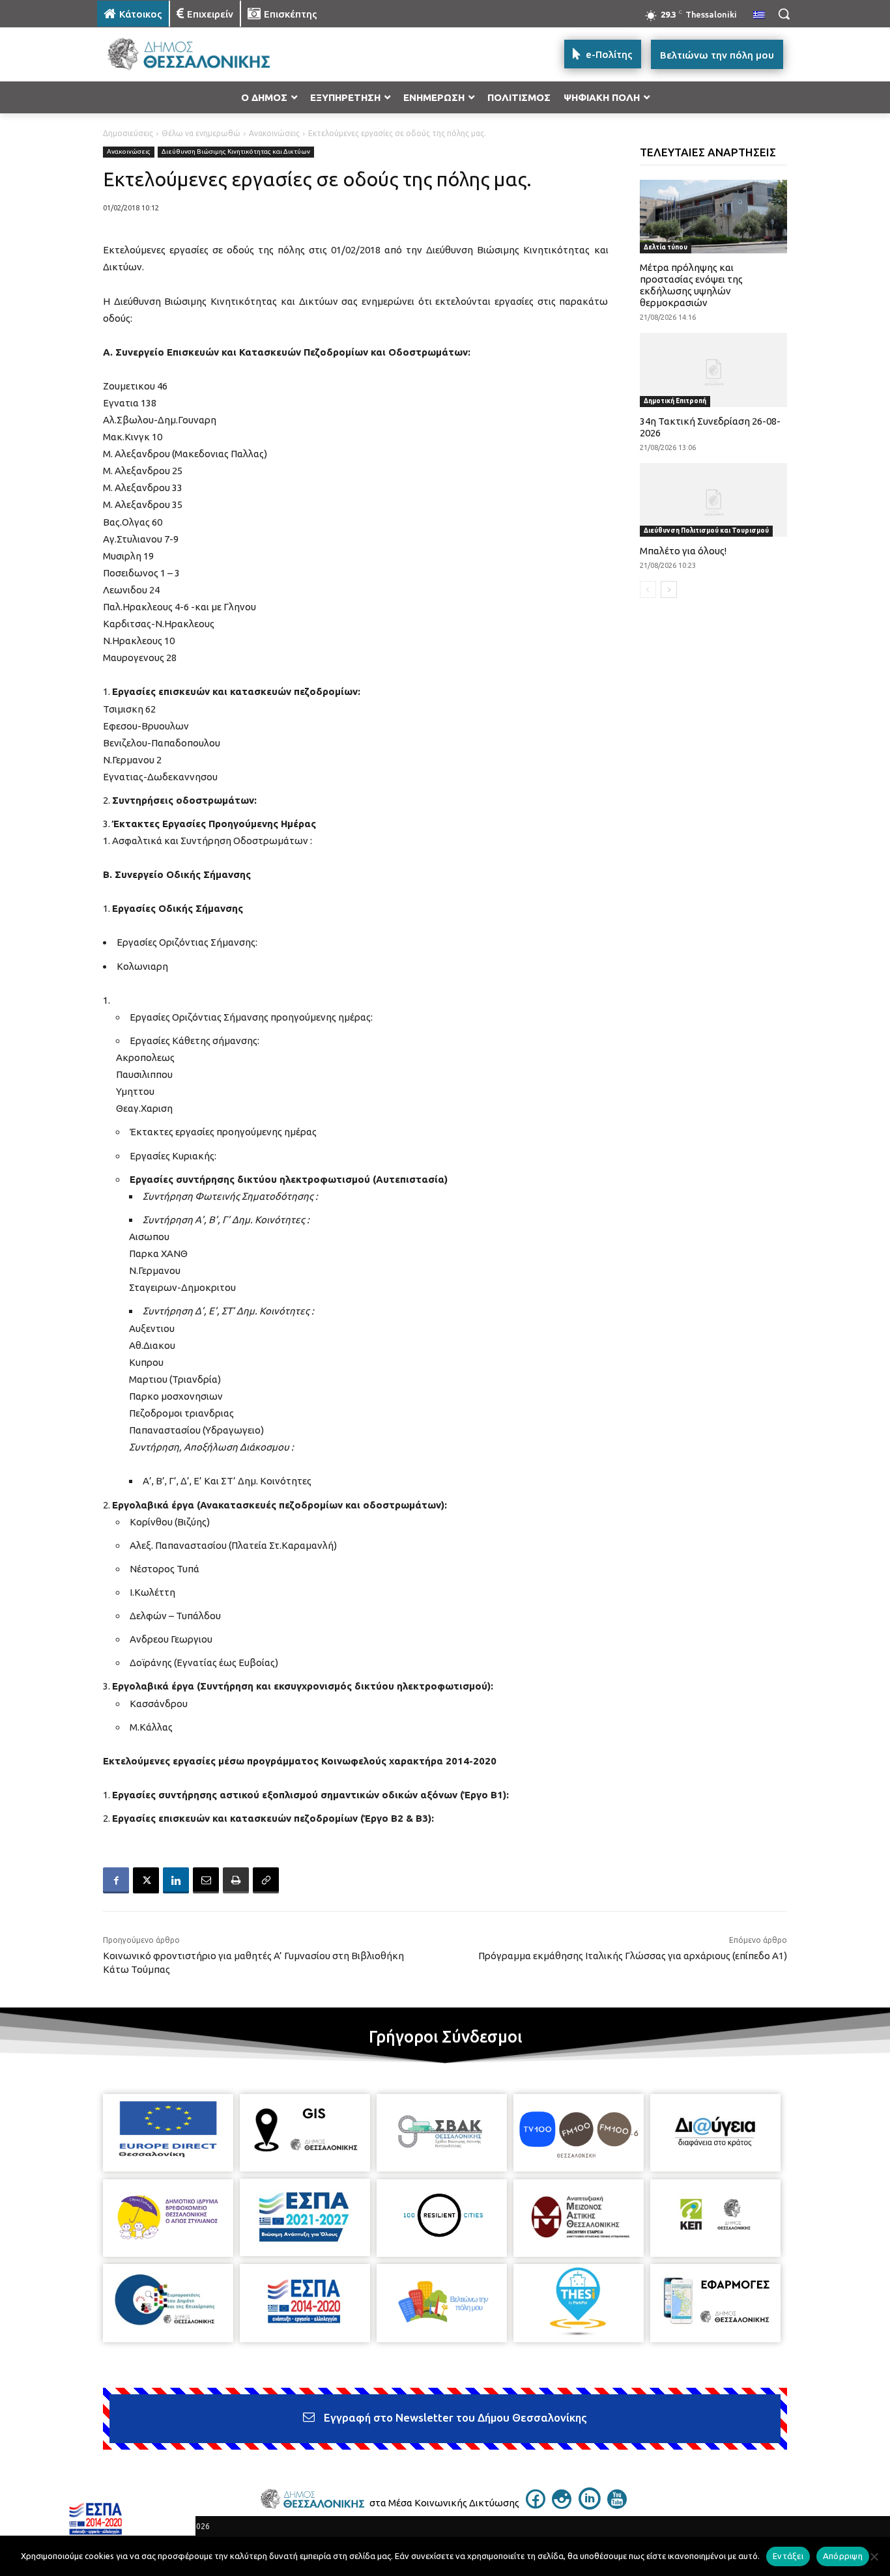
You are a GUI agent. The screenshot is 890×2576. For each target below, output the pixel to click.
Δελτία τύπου (666, 247)
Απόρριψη (843, 2556)
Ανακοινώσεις (274, 133)
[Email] (206, 1880)
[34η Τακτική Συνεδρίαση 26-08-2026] (714, 370)
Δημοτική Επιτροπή (675, 401)
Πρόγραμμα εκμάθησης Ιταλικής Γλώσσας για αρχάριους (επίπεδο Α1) (633, 1956)
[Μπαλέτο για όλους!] (714, 500)
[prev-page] (648, 589)
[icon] (536, 2505)
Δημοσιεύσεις (128, 133)
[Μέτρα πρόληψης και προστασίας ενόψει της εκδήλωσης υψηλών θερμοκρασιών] (714, 217)
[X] (146, 1880)
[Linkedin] (176, 1880)
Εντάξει (788, 2556)
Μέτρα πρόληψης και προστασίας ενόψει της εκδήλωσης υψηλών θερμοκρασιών (691, 285)
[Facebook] (116, 1880)
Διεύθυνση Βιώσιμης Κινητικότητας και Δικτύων (236, 151)
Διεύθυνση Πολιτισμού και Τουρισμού (706, 531)
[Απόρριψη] (874, 2556)
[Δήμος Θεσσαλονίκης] (201, 54)
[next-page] (669, 589)
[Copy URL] (266, 1880)
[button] (784, 14)
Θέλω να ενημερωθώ (201, 133)
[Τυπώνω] (236, 1880)
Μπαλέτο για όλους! (683, 551)
